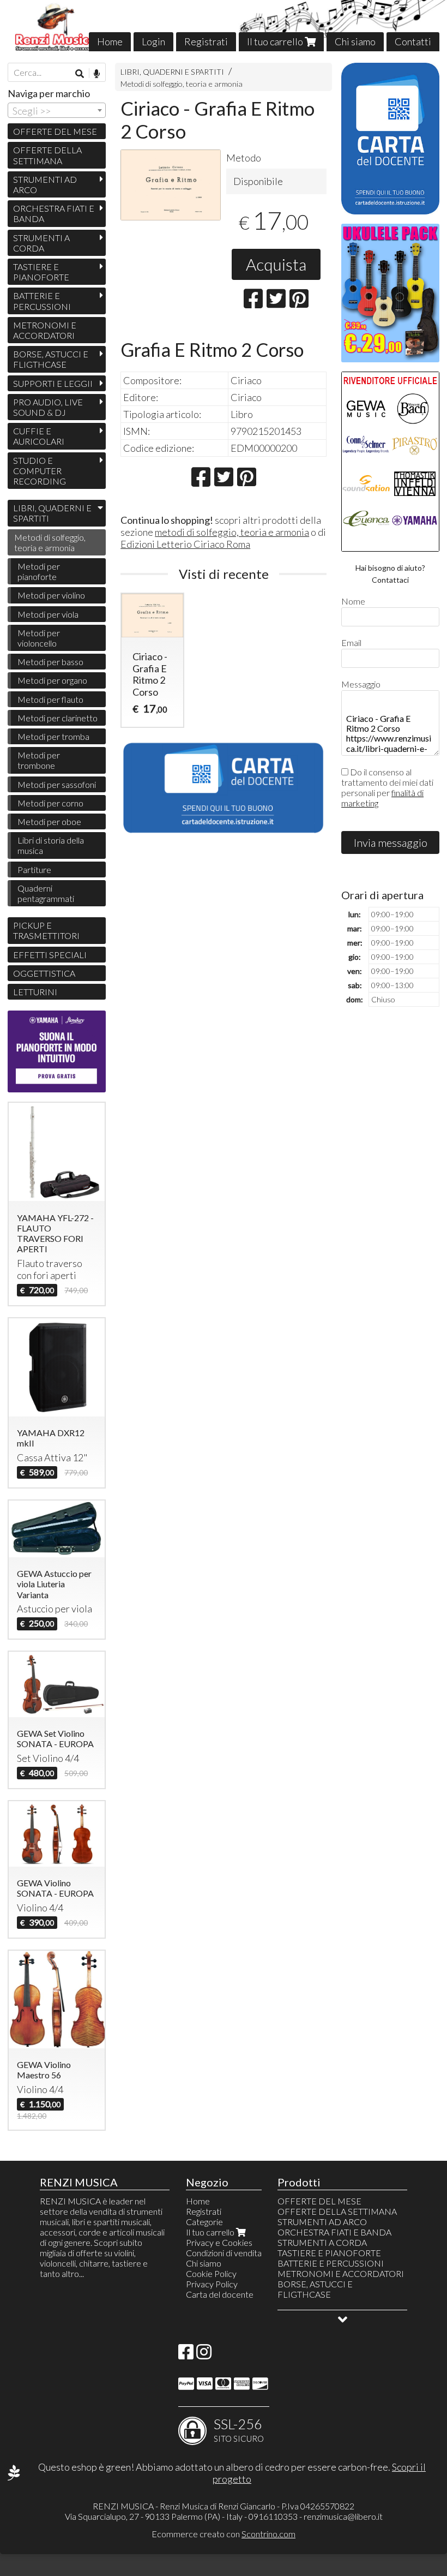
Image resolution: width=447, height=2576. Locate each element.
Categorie (204, 2222)
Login (153, 41)
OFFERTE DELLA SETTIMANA (47, 155)
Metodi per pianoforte (39, 571)
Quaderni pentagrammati (46, 893)
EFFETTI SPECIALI (50, 955)
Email (351, 642)
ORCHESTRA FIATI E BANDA (54, 213)
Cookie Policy (211, 2273)
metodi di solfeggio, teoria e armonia (232, 532)
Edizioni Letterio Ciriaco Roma (185, 544)
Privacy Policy (212, 2284)
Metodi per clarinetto (58, 718)
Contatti (413, 41)
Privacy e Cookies (219, 2242)
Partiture (34, 869)
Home (110, 41)
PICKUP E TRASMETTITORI (46, 930)
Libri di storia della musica (51, 845)
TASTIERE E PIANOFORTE (41, 272)
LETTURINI (35, 992)
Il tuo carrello (276, 41)
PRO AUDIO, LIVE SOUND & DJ (48, 407)
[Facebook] (186, 2355)
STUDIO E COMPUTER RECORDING (40, 471)
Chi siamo (355, 41)
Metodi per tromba (53, 736)
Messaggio (361, 684)
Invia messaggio (391, 842)
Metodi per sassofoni (57, 784)
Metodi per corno (50, 803)
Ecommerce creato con (224, 2534)
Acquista (276, 264)
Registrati (206, 41)
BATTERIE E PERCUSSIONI (42, 301)
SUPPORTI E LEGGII (53, 383)
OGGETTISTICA (44, 973)
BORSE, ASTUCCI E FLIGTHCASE (51, 359)
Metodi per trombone (39, 760)
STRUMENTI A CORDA (41, 243)
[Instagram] (204, 2355)
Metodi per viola (48, 614)
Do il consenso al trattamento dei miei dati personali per (387, 787)
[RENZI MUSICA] (224, 26)
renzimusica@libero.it (343, 2516)
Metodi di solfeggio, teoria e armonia (182, 84)
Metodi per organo (52, 680)
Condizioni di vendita (224, 2253)
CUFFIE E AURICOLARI (39, 436)
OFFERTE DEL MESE (55, 131)
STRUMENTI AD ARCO (45, 184)
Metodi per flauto (50, 699)
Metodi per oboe (49, 821)
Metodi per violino (51, 595)
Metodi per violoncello (39, 638)
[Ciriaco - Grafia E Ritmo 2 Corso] (171, 185)
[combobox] (57, 110)
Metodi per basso (50, 662)
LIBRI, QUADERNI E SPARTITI (172, 72)
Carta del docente (220, 2294)
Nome (353, 601)
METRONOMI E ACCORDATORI (45, 330)
